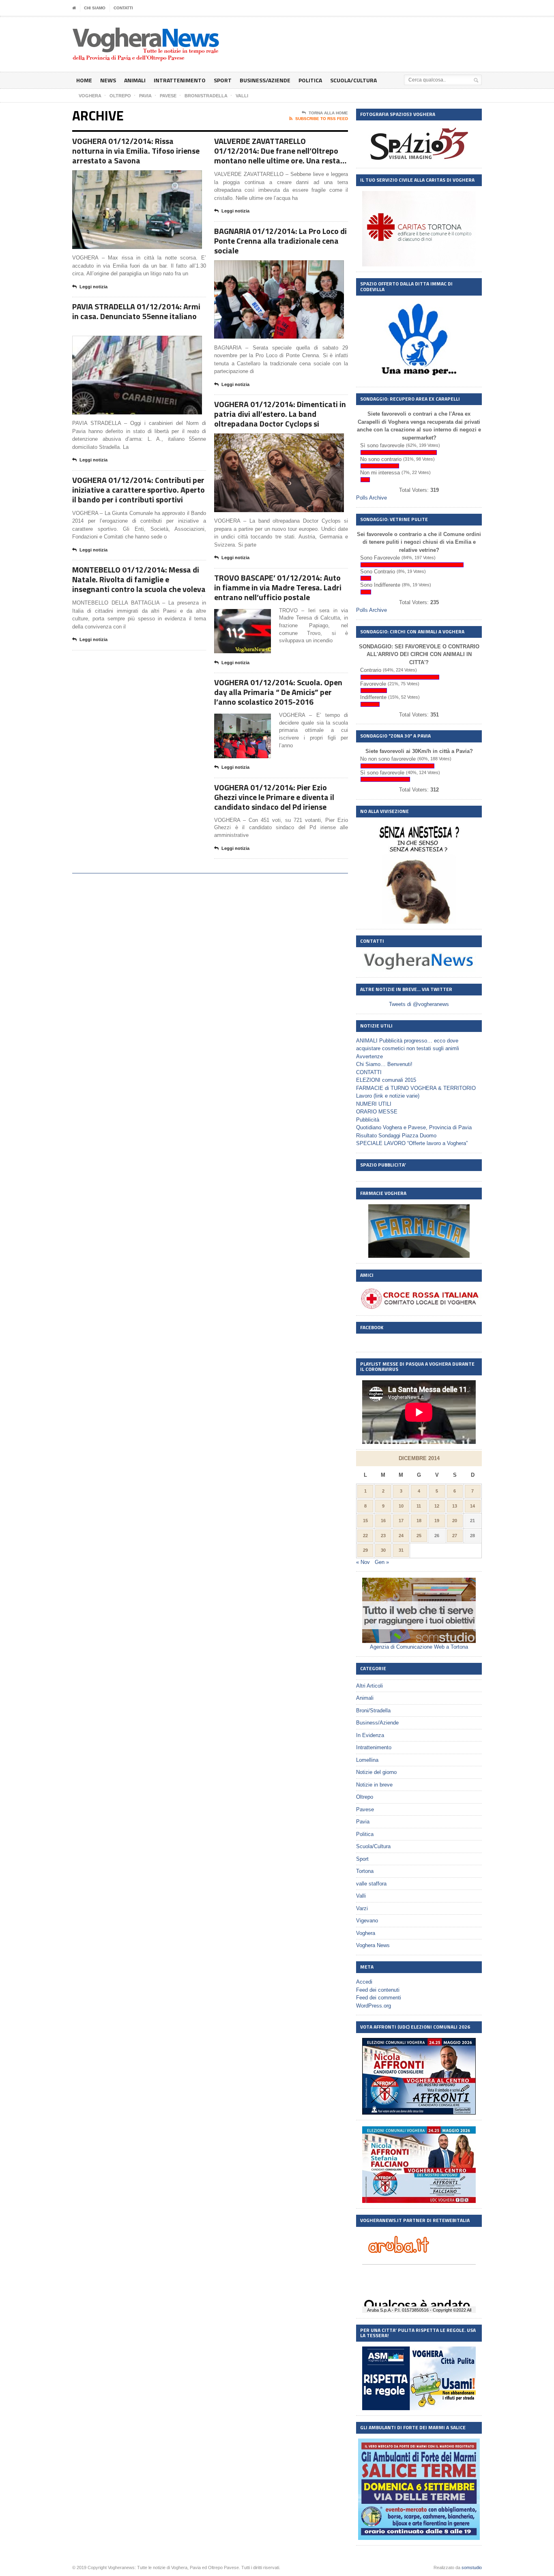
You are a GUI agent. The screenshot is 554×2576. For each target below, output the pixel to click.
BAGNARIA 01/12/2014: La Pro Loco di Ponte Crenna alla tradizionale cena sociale (280, 241)
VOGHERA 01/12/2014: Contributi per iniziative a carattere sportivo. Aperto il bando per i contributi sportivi (138, 490)
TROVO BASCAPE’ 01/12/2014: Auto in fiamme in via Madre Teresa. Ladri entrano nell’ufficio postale (278, 587)
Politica (310, 80)
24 (401, 1536)
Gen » (382, 1562)
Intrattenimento (180, 80)
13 (455, 1506)
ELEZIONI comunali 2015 (386, 1080)
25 (419, 1536)
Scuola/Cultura (353, 80)
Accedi (364, 1982)
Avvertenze (369, 1056)
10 (401, 1506)
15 (365, 1521)
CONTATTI (123, 8)
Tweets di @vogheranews (419, 1004)
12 (437, 1506)
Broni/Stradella (373, 1711)
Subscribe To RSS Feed (322, 119)
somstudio (472, 2567)
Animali (135, 80)
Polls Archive (371, 498)
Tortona (365, 1871)
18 (419, 1521)
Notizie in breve (374, 1785)
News (108, 80)
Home (84, 80)
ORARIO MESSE (377, 1112)
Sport (223, 80)
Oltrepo (365, 1797)
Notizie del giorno (376, 1772)
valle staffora (371, 1884)
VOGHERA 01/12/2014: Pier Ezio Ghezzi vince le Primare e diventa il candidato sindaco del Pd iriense (274, 797)
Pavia (363, 1822)
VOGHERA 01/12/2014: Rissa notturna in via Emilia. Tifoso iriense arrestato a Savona (136, 151)
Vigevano (367, 1921)
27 (455, 1536)
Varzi (362, 1908)
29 (365, 1550)
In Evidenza (370, 1735)
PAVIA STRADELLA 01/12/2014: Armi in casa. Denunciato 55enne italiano (136, 311)
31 (401, 1550)
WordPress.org (374, 2006)
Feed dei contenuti (378, 1990)
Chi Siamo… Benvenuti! (384, 1064)
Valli (361, 1896)
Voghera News (373, 1945)
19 (437, 1521)
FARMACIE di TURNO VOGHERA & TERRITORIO (416, 1088)
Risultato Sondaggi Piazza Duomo (396, 1136)
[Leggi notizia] (147, 177)
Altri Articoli (369, 1686)
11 (419, 1506)
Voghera (366, 1933)
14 (472, 1506)
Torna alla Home (328, 113)
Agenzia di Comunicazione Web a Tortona (419, 1647)
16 (383, 1521)
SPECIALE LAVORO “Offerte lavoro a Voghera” (412, 1143)
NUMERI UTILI (374, 1104)
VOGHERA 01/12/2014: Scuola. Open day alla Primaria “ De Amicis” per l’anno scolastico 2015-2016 (278, 692)
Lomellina (367, 1760)
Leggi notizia (93, 287)
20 (455, 1521)
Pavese (365, 1809)
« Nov (363, 1562)
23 (383, 1536)
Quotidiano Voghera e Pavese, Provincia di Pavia (414, 1127)
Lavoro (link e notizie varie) (388, 1096)
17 (401, 1521)
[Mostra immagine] (127, 177)
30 (383, 1550)
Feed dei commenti (379, 1998)
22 (365, 1536)
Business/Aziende (265, 80)
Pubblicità (368, 1120)
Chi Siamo (95, 8)
